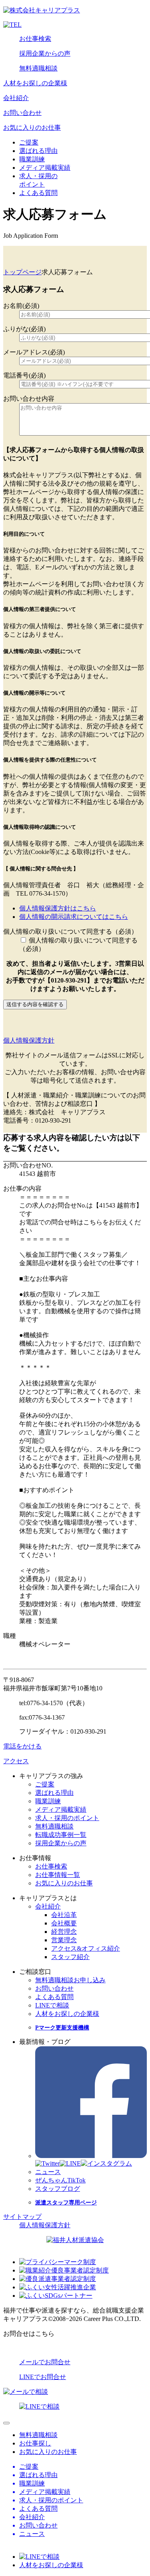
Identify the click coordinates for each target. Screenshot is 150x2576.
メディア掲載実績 (45, 168)
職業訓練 (32, 159)
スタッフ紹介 (70, 1957)
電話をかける (22, 1746)
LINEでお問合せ (43, 2377)
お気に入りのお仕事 (32, 128)
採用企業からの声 (45, 53)
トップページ (22, 272)
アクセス (16, 1761)
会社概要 (64, 1923)
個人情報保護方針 (29, 1040)
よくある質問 (38, 193)
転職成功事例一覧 (61, 1835)
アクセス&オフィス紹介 (86, 1948)
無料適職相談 (38, 68)
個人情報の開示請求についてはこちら (74, 917)
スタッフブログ (58, 2189)
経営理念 (64, 1932)
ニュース (48, 2172)
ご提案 (29, 142)
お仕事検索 (35, 39)
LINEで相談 (52, 2005)
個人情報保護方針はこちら (58, 908)
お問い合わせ (22, 113)
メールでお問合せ (45, 2362)
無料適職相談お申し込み (70, 1980)
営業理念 (64, 1940)
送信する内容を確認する (35, 1004)
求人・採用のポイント (67, 1818)
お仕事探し (35, 2443)
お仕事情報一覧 (58, 1875)
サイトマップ (22, 2217)
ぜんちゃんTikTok (60, 2180)
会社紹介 (16, 98)
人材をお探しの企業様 (35, 83)
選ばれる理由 (38, 151)
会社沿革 (64, 1915)
